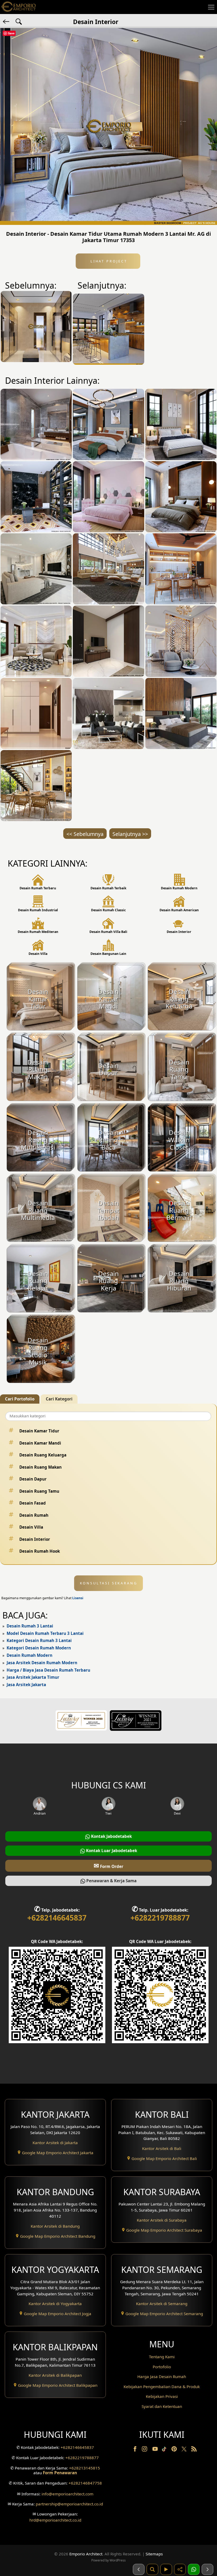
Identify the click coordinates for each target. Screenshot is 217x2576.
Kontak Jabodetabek (111, 1836)
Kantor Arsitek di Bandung (55, 2226)
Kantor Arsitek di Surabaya (162, 2220)
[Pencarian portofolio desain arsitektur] (152, 2569)
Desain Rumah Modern (30, 1655)
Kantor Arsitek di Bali (162, 2148)
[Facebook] (135, 2450)
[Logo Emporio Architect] (19, 7)
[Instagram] (145, 2450)
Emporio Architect (86, 2554)
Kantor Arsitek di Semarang (162, 2304)
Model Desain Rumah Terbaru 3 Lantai (45, 1633)
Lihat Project (108, 261)
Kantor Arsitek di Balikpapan (55, 2375)
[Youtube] (156, 2450)
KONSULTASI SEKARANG (109, 1583)
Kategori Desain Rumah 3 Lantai (39, 1640)
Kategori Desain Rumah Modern (39, 1648)
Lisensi (78, 1598)
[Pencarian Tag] (19, 21)
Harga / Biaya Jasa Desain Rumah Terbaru (48, 1670)
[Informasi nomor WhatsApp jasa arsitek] (194, 2569)
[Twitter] (185, 2452)
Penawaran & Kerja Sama (111, 1881)
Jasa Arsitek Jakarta (26, 1685)
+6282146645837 (57, 1918)
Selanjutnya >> (130, 834)
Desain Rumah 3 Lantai (30, 1626)
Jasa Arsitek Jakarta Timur (33, 1677)
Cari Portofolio (20, 1399)
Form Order (108, 1865)
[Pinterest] (175, 2450)
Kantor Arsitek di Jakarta (55, 2143)
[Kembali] (7, 21)
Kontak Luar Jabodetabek (111, 1851)
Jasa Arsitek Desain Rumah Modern (42, 1663)
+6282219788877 (160, 1918)
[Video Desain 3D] (166, 2569)
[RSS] (194, 2450)
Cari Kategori (59, 1399)
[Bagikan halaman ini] (180, 2569)
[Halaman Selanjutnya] (207, 2569)
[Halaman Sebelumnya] (139, 2569)
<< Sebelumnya (85, 834)
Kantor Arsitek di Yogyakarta (55, 2304)
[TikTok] (165, 2450)
